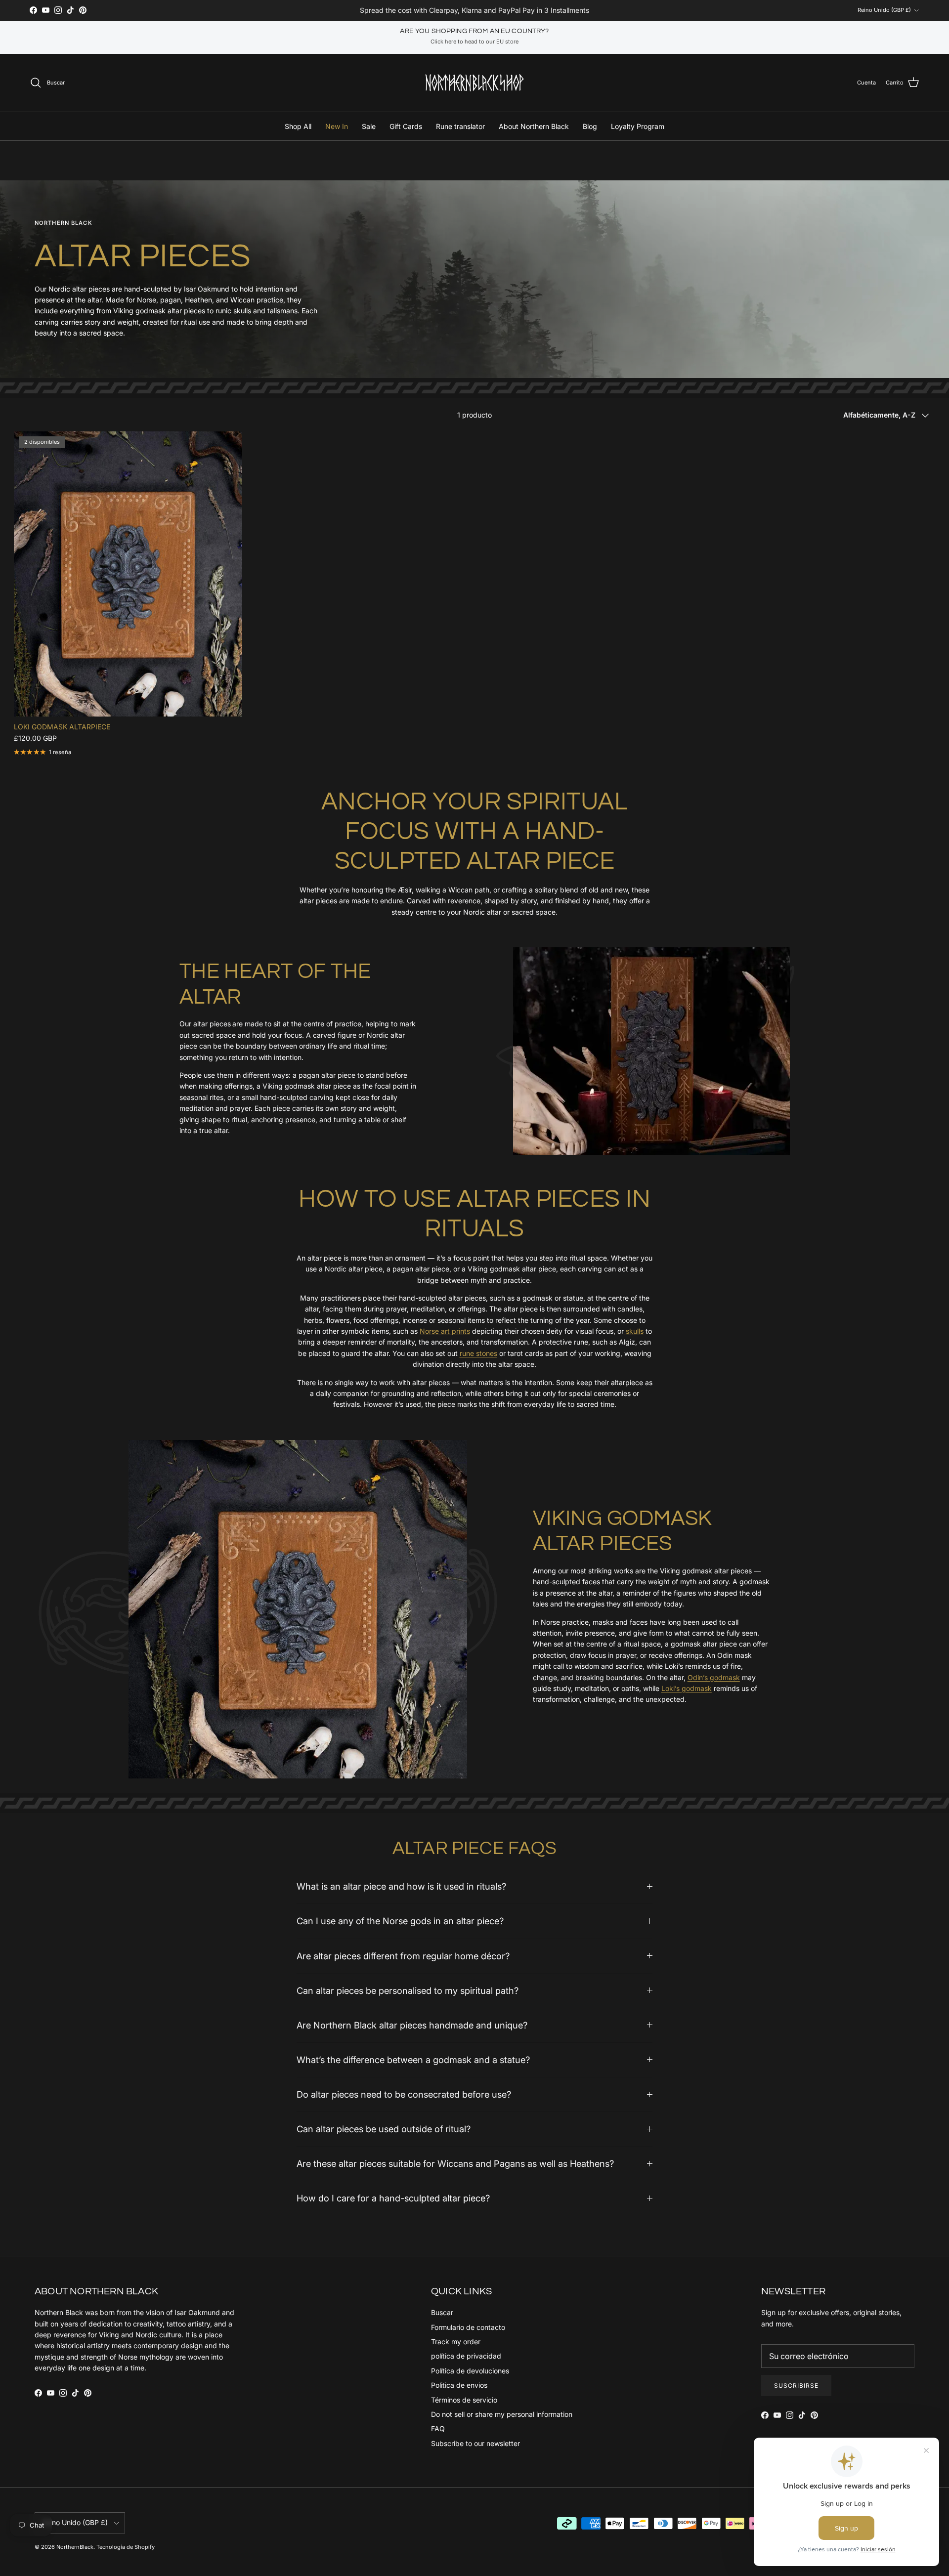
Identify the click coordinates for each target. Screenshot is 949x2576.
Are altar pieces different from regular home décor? (403, 1956)
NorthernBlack (75, 2547)
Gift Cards (406, 126)
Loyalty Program (638, 126)
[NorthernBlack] (474, 83)
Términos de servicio (464, 2400)
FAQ (438, 2428)
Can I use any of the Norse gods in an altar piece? (400, 1921)
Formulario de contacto (468, 2327)
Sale (369, 126)
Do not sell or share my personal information (502, 2414)
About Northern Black (534, 126)
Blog (590, 126)
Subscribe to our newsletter (475, 2443)
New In (337, 126)
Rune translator (460, 126)
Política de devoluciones (470, 2371)
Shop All (298, 126)
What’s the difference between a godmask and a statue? (413, 2060)
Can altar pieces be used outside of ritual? (384, 2129)
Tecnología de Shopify (126, 2547)
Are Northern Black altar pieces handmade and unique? (412, 2025)
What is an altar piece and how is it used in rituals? (401, 1886)
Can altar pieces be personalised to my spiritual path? (408, 1990)
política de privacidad (466, 2356)
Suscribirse (796, 2386)
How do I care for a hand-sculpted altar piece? (393, 2198)
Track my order (456, 2342)
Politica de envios (459, 2385)
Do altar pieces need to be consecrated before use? (404, 2094)
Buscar (442, 2312)
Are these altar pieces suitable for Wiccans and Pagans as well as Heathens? (455, 2163)
